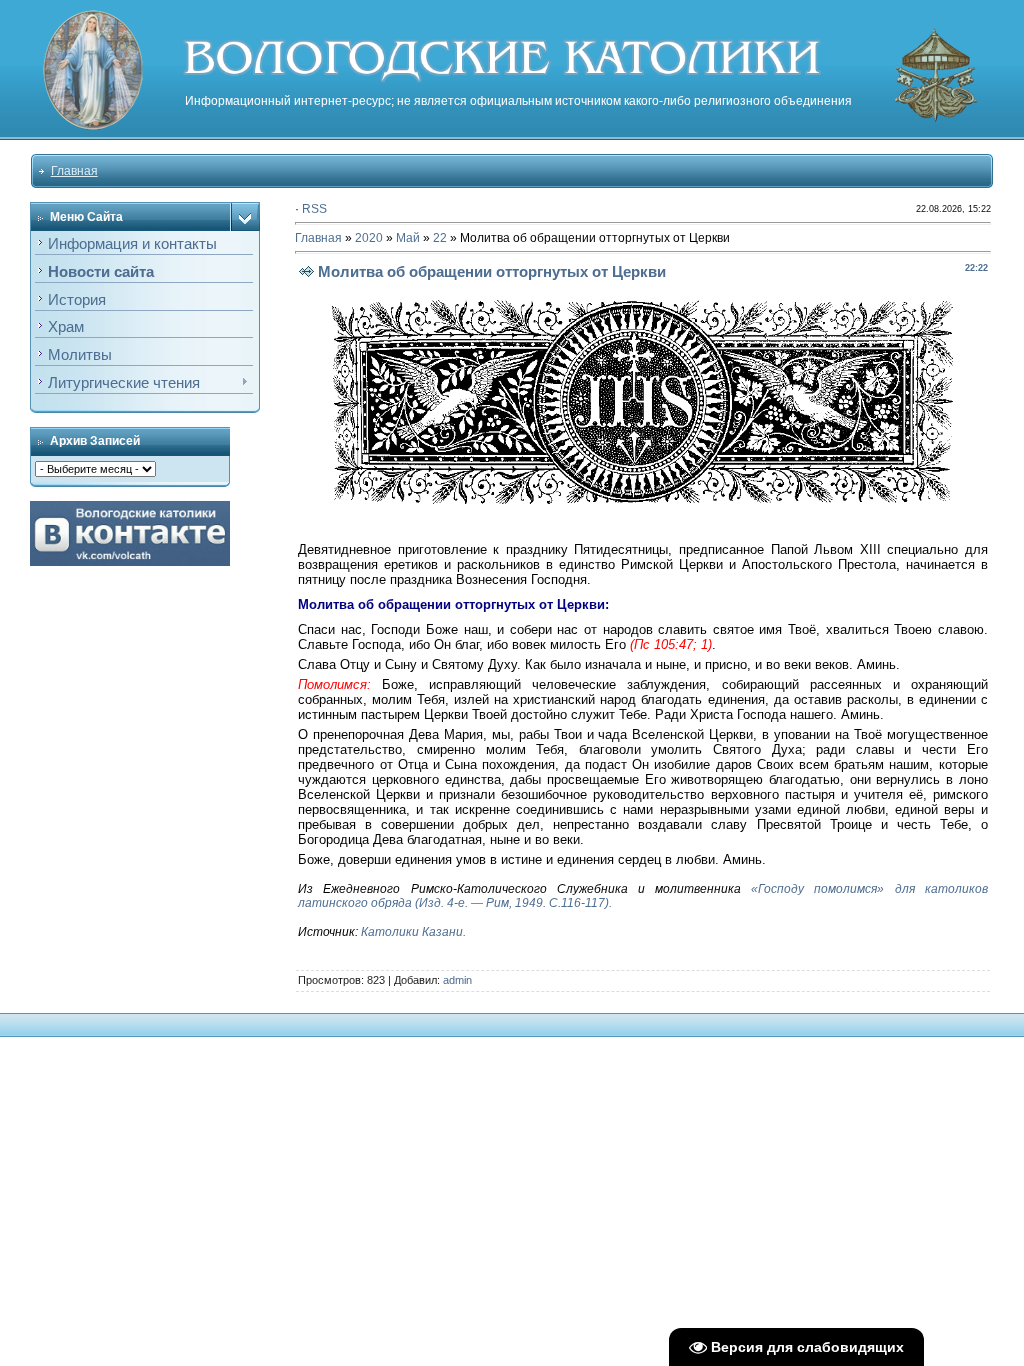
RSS (314, 209)
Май (408, 238)
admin (457, 980)
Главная (74, 171)
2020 (369, 238)
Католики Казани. (413, 932)
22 (440, 238)
